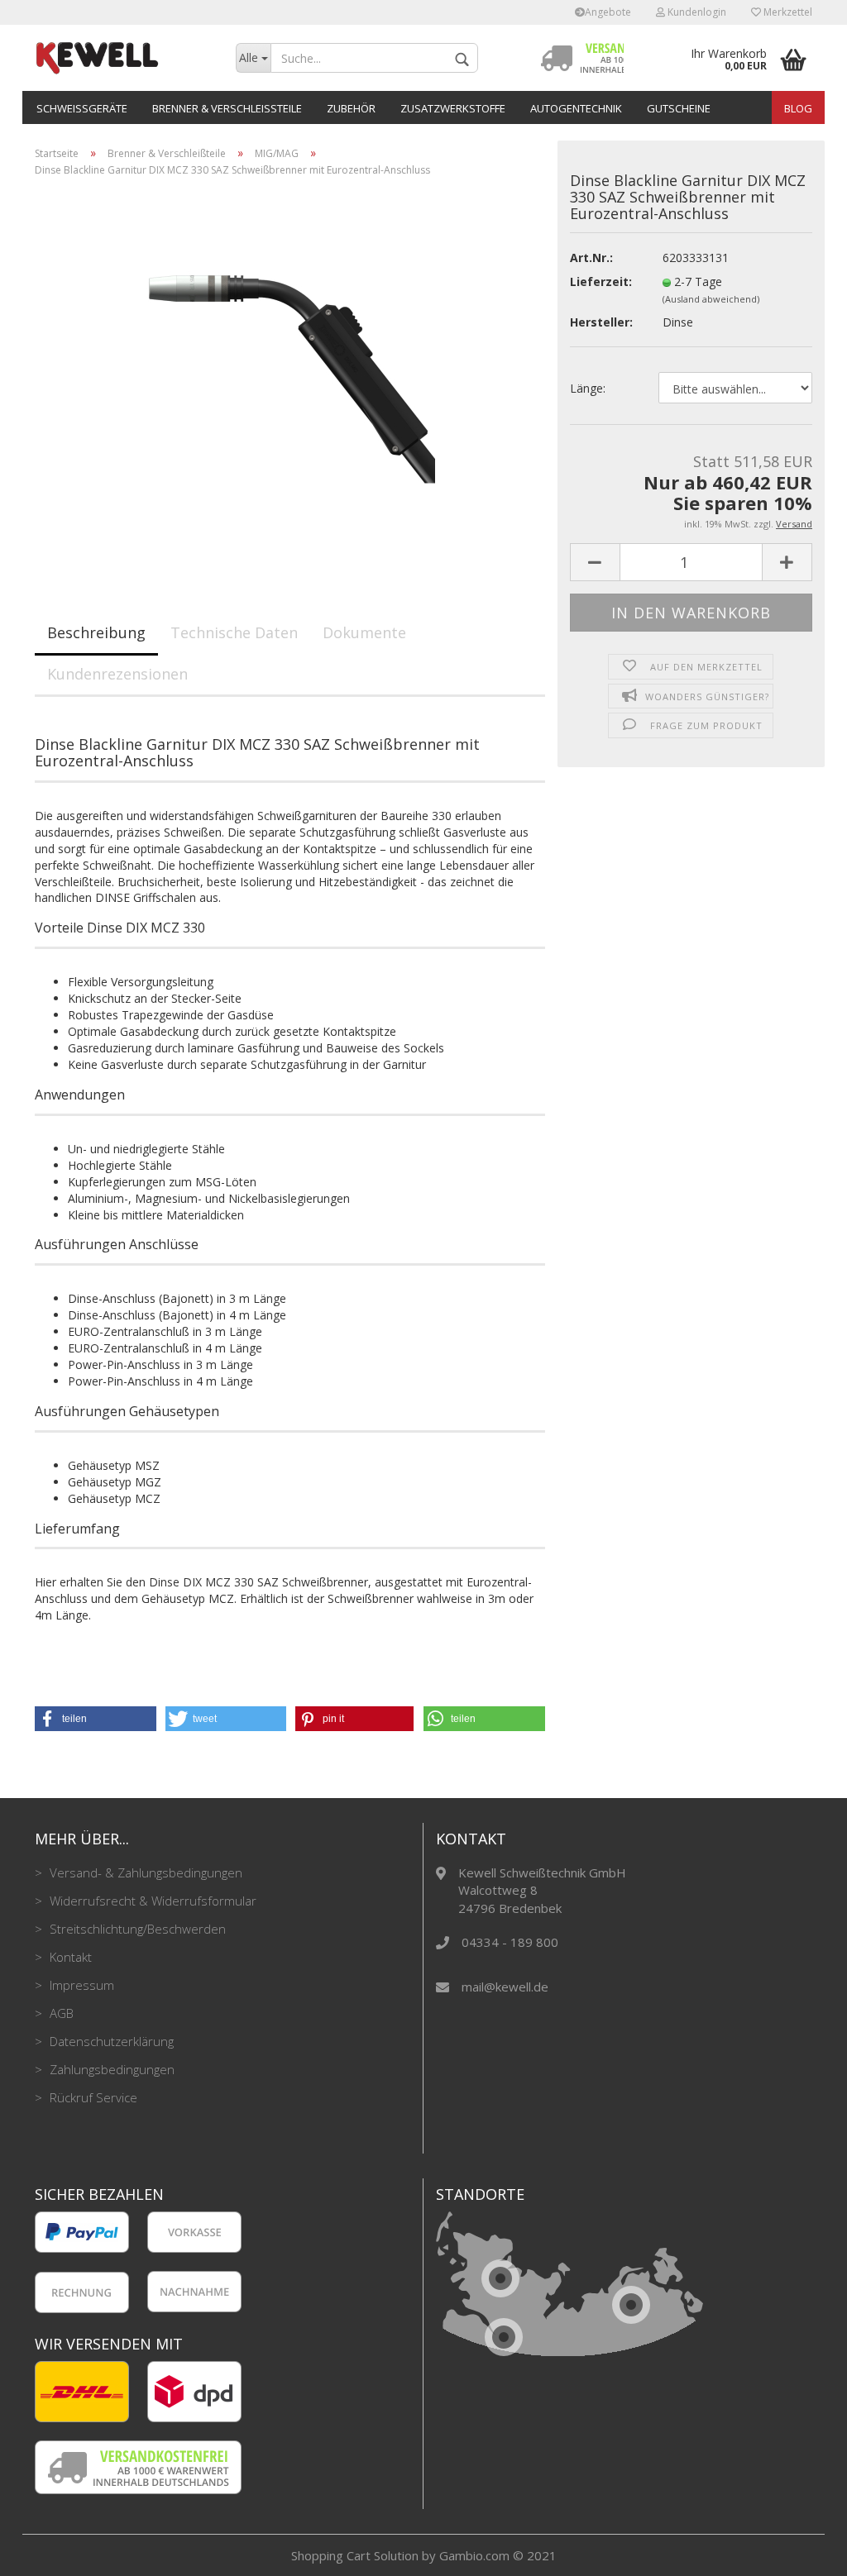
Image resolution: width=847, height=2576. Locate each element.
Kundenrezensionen (117, 674)
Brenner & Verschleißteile (227, 108)
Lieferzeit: (601, 281)
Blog (798, 108)
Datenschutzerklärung (110, 2041)
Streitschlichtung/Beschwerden (136, 1929)
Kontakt (69, 1957)
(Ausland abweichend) (711, 299)
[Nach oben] (802, 2551)
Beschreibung (96, 632)
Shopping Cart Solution (355, 2555)
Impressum (80, 1985)
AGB (60, 2013)
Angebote (608, 12)
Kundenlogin (696, 12)
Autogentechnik (576, 108)
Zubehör (351, 108)
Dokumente (364, 632)
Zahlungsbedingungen (110, 2069)
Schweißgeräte (82, 108)
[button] (96, 1719)
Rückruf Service (92, 2097)
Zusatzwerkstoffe (453, 108)
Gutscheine (679, 108)
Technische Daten (234, 632)
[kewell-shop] (123, 58)
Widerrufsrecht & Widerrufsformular (151, 1901)
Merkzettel (787, 12)
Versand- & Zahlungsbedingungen (144, 1872)
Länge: (588, 388)
